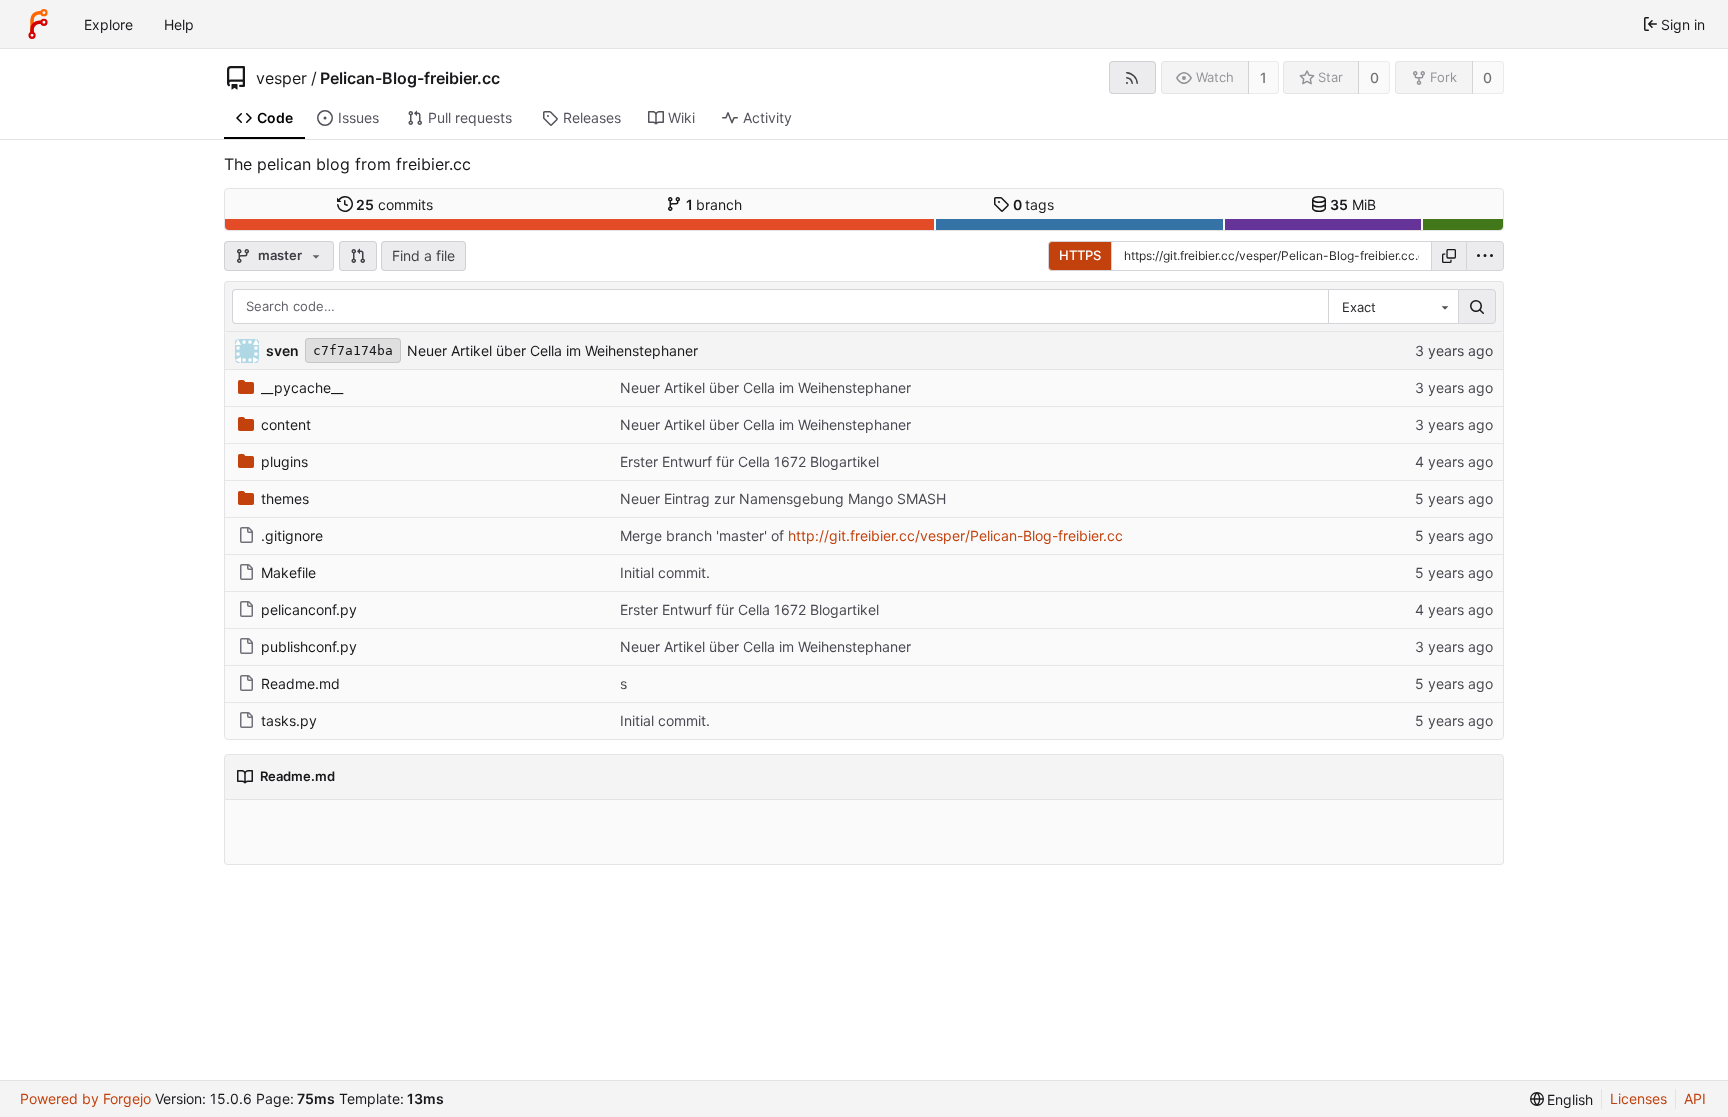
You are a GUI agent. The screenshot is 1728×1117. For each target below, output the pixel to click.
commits (394, 204)
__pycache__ (302, 387)
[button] (358, 256)
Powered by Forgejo (85, 1098)
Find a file (423, 255)
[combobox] (1393, 307)
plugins (284, 461)
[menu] (1485, 256)
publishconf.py (309, 646)
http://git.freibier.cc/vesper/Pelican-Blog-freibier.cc (955, 535)
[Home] (38, 24)
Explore (108, 24)
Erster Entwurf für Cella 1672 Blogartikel (749, 461)
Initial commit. (665, 572)
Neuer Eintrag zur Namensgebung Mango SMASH (783, 498)
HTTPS (1080, 255)
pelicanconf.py (309, 609)
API (1695, 1098)
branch (714, 204)
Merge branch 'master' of (704, 535)
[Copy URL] (1449, 256)
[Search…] (1477, 307)
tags (1034, 204)
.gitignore (292, 535)
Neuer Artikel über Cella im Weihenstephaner (552, 350)
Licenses (1638, 1098)
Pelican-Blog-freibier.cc (410, 78)
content (286, 424)
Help (179, 24)
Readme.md (300, 683)
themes (285, 498)
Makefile (288, 572)
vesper (281, 78)
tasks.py (289, 720)
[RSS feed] (1132, 77)
